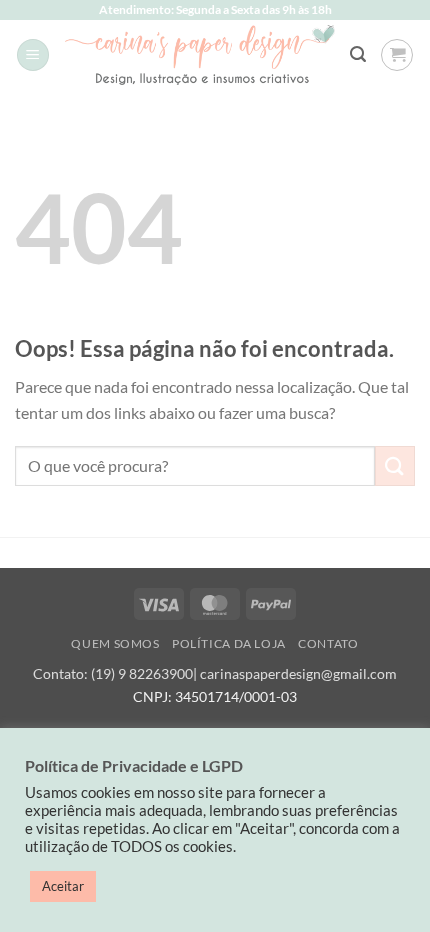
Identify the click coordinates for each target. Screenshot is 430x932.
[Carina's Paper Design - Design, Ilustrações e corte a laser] (200, 54)
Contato (328, 643)
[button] (33, 55)
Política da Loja (229, 643)
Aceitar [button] (63, 886)
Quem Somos (115, 643)
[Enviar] (395, 465)
